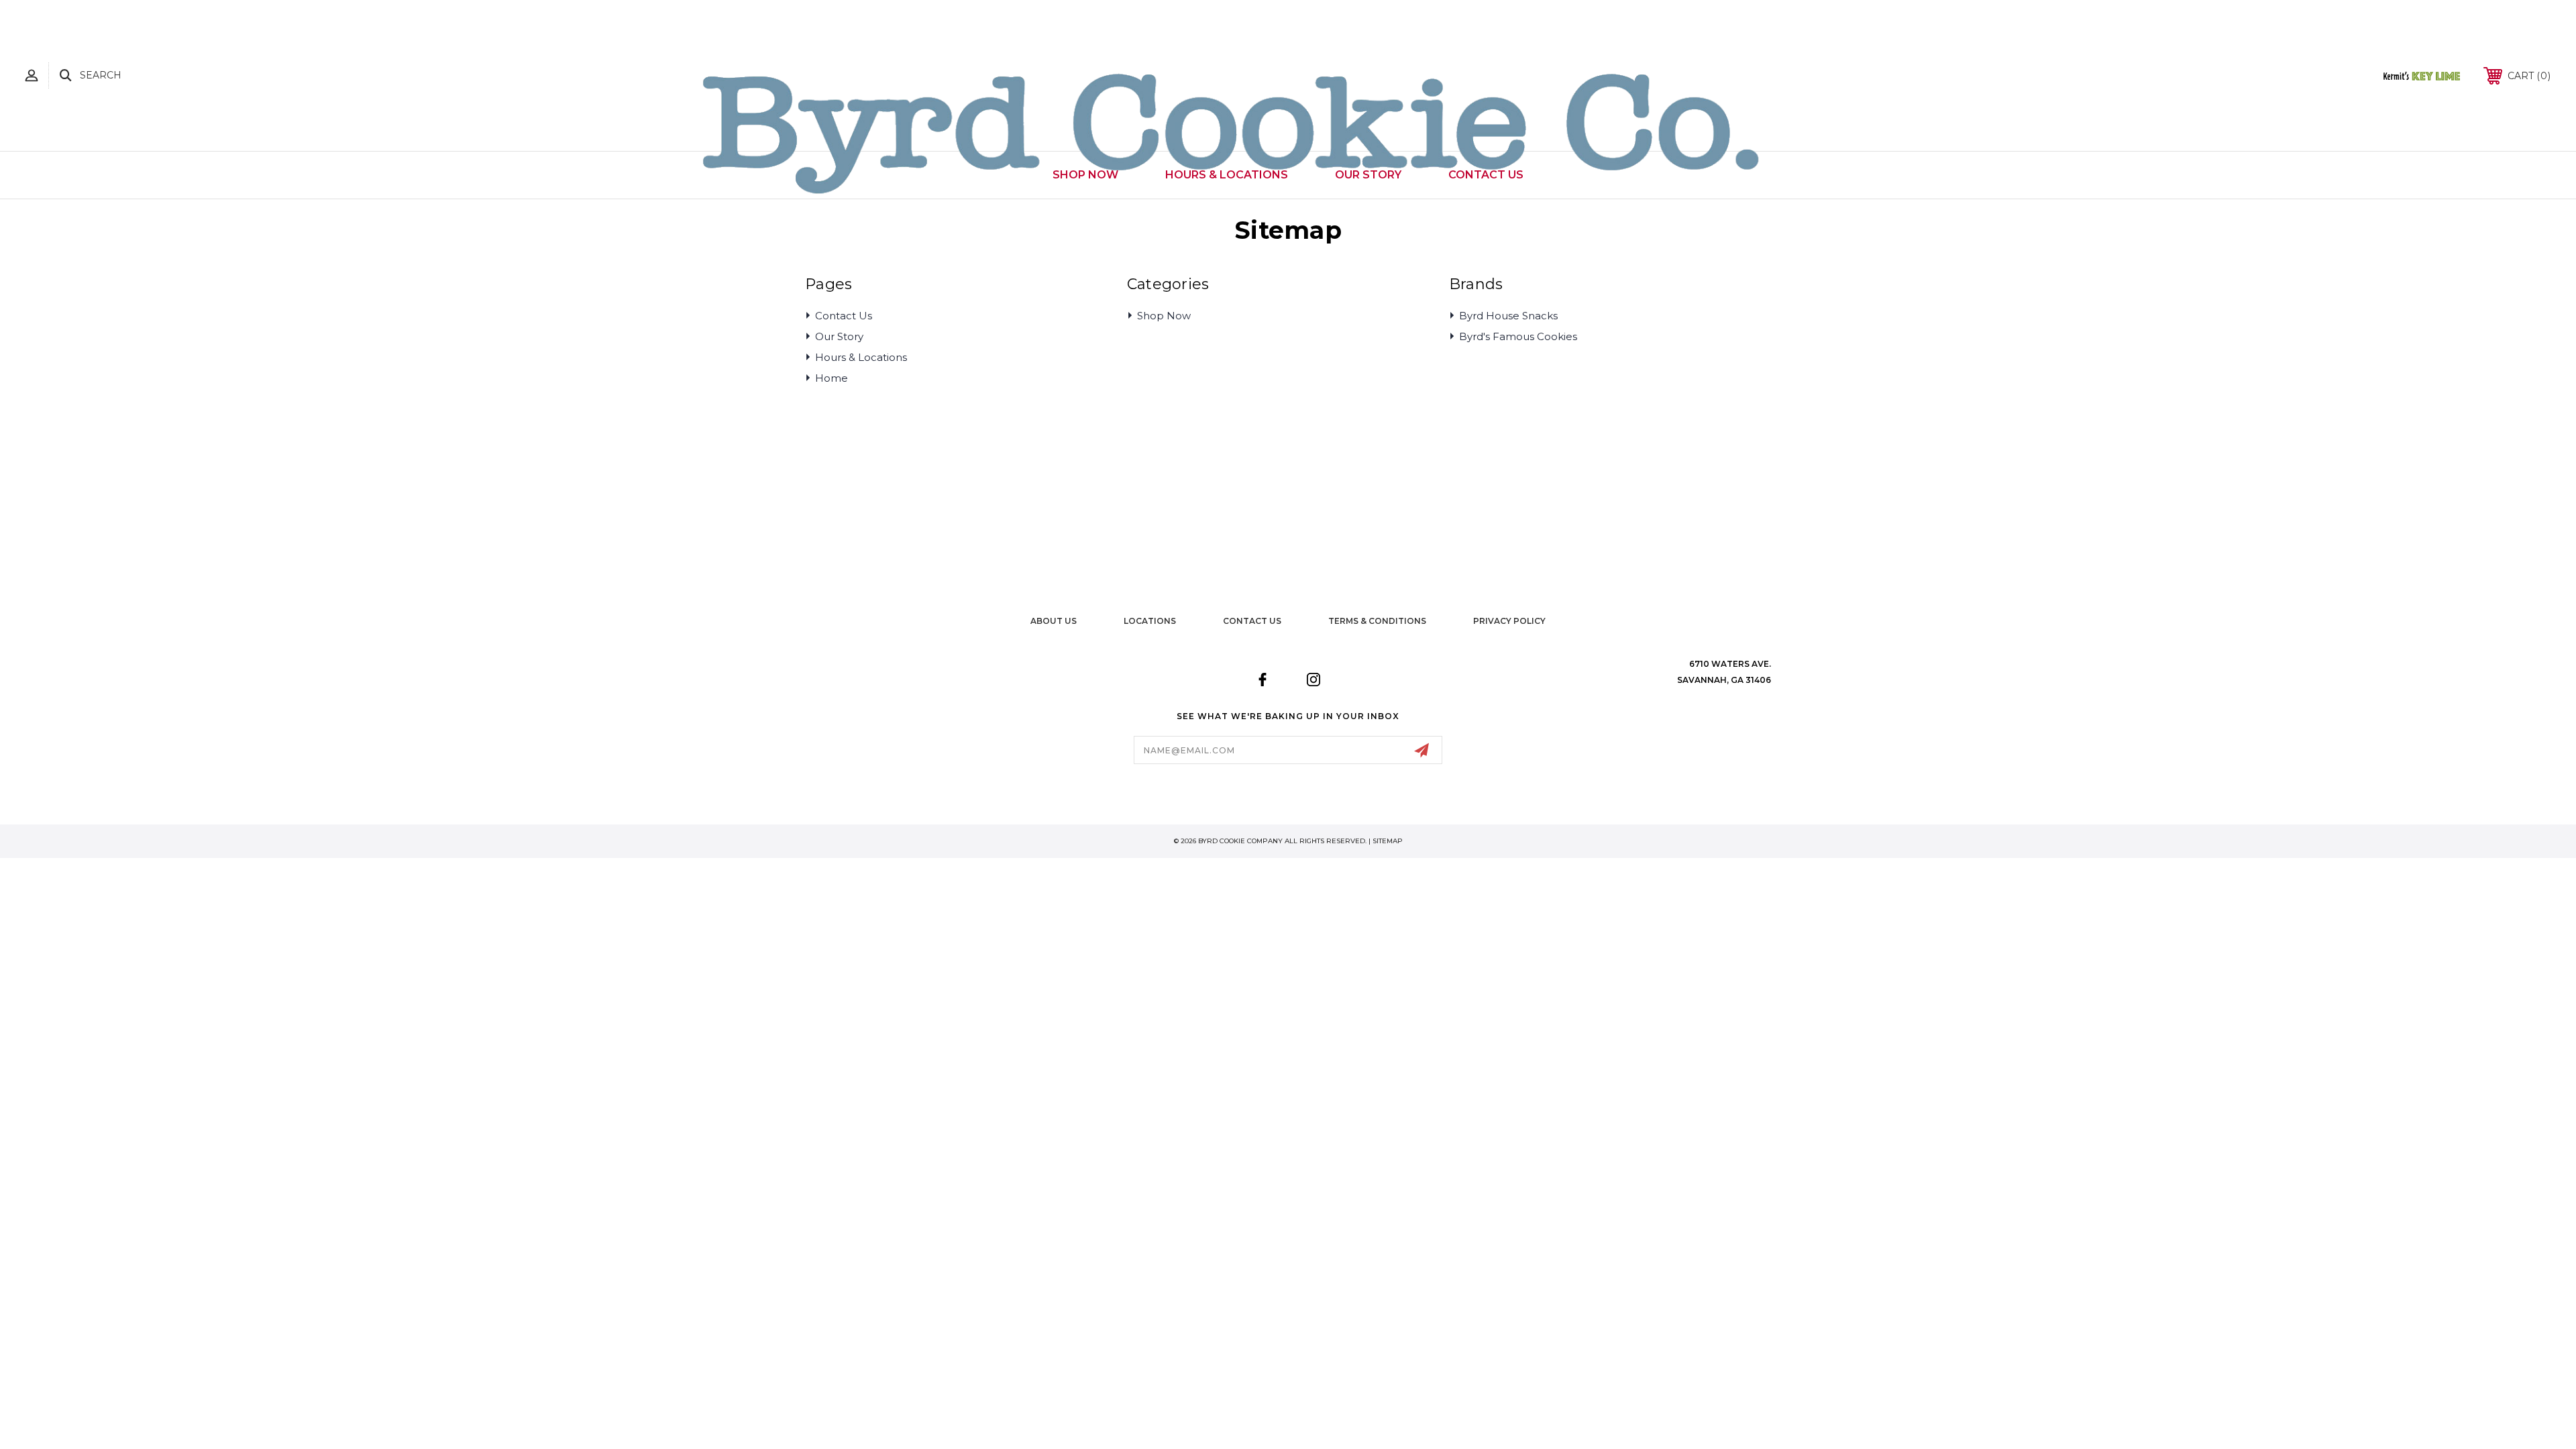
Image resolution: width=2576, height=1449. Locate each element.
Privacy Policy (1509, 621)
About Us (1054, 621)
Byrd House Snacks (1508, 316)
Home (831, 378)
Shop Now (1164, 316)
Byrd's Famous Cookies (1518, 336)
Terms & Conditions (1377, 621)
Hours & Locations (861, 357)
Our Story (839, 336)
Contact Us (844, 316)
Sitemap (1388, 841)
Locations (1150, 621)
